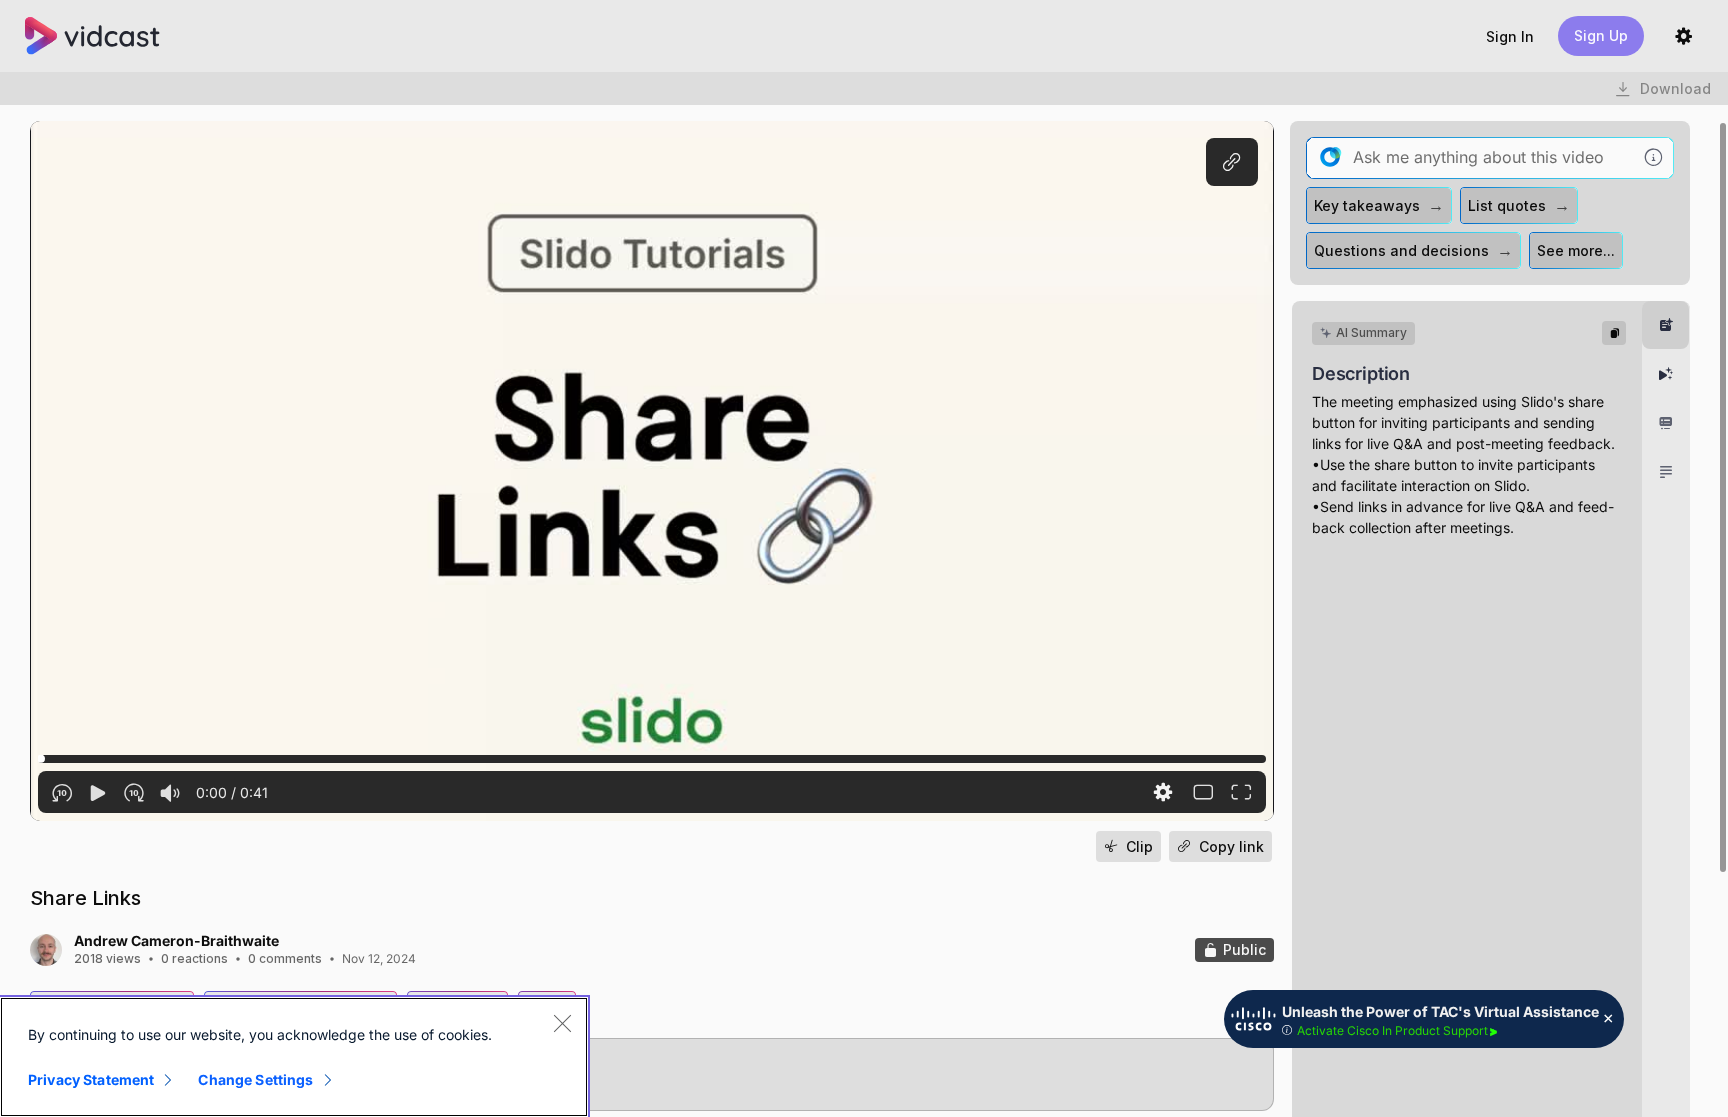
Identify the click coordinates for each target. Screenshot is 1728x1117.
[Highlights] (1665, 374)
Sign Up (1601, 35)
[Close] (562, 1023)
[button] (1510, 36)
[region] (294, 1057)
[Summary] (1665, 325)
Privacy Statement (91, 1079)
